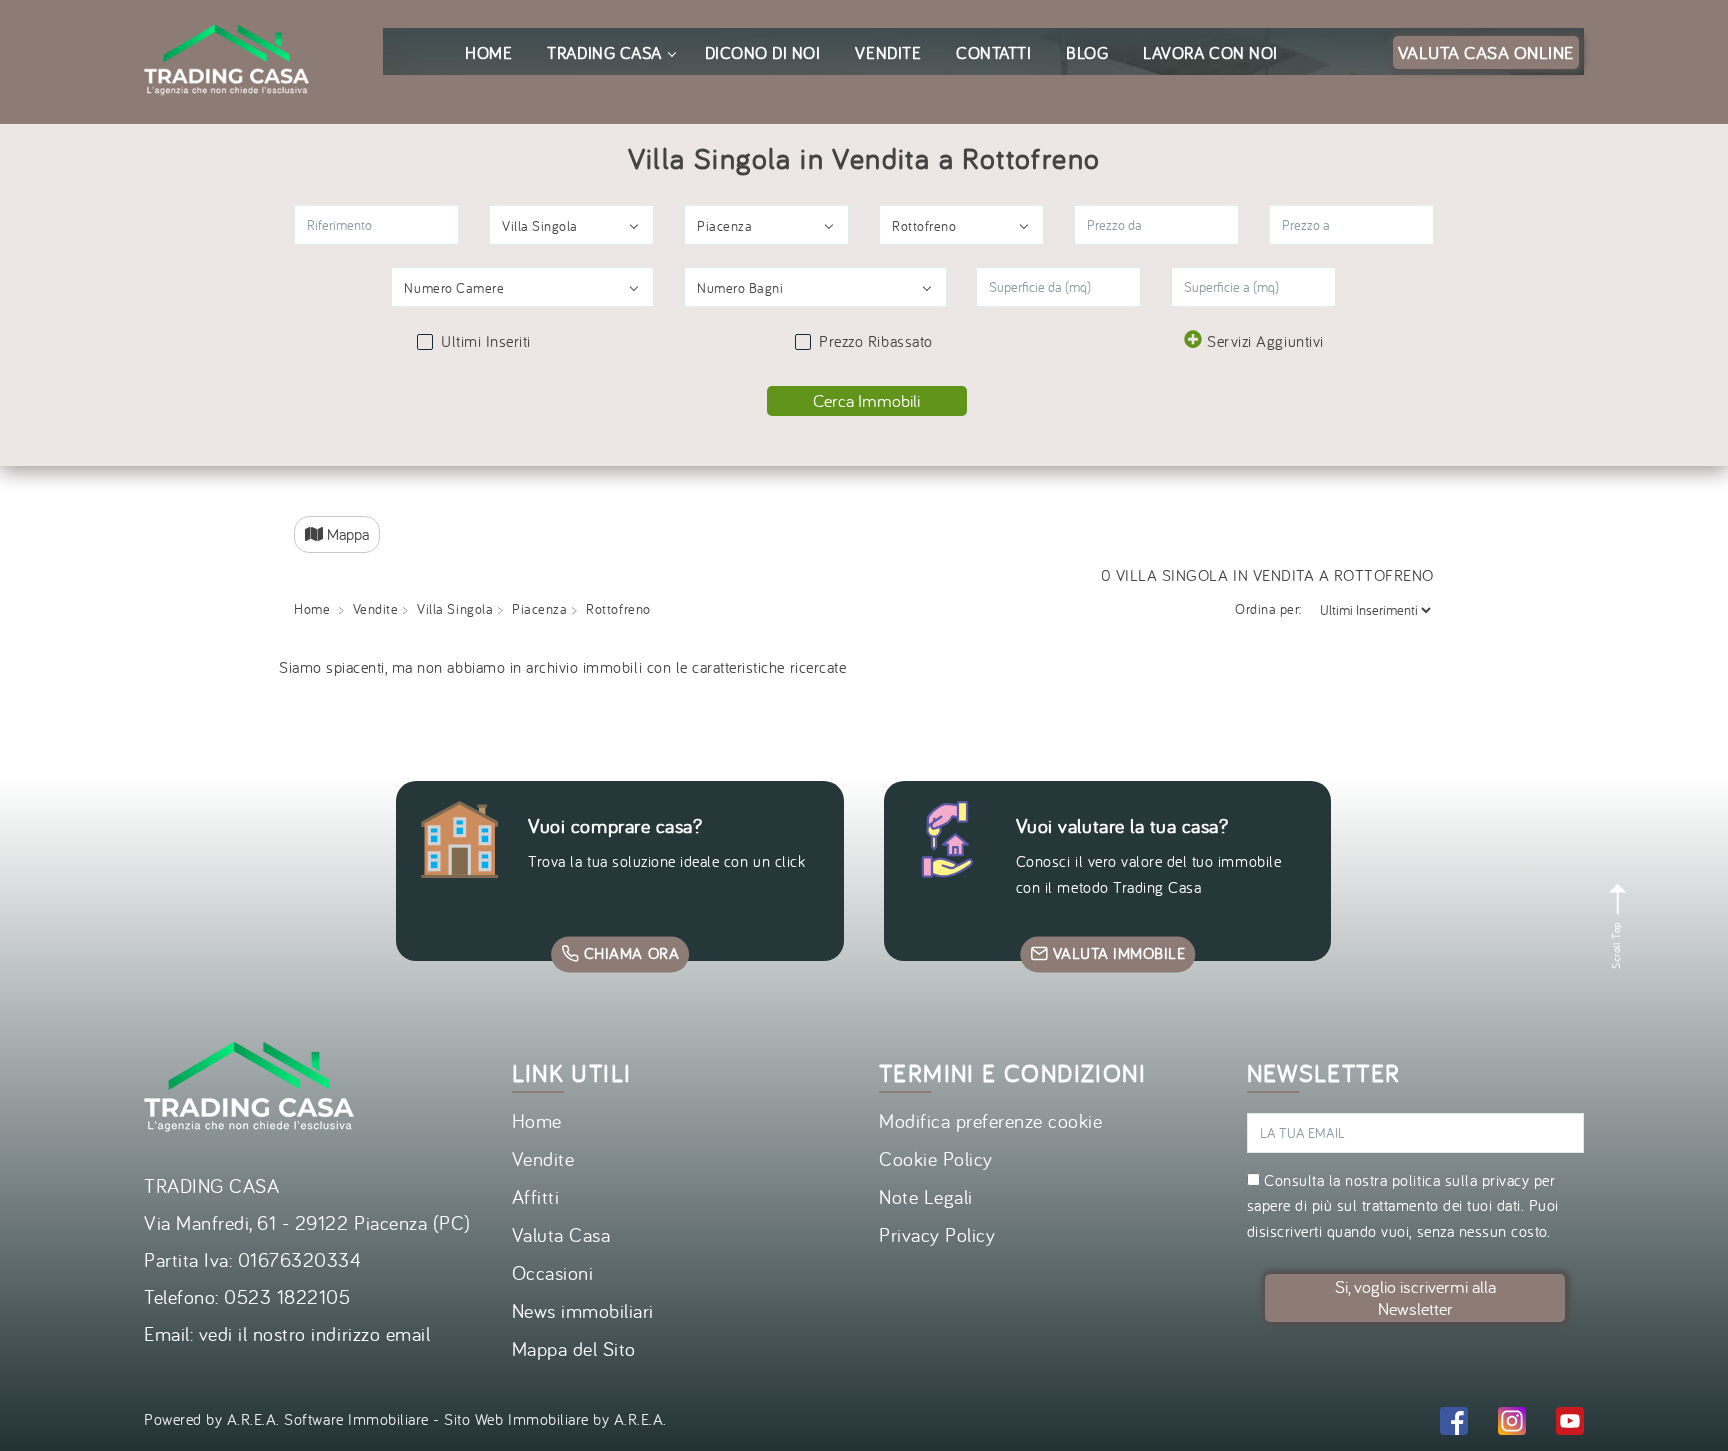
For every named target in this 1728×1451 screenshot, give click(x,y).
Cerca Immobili (866, 400)
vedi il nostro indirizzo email (315, 1333)
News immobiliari (583, 1310)
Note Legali (926, 1196)
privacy (1506, 1180)
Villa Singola (455, 609)
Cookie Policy (936, 1158)
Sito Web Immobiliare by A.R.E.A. (555, 1419)
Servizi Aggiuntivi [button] (1265, 341)
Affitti (536, 1196)
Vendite (376, 609)
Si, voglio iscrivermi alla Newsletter (1415, 1297)
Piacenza (539, 609)
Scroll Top (1616, 943)
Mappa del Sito (574, 1348)
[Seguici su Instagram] (1512, 1424)
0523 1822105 (287, 1296)
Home (312, 609)
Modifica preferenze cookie (991, 1120)
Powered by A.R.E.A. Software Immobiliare (286, 1419)
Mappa (346, 534)
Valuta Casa (561, 1234)
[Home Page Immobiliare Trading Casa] (226, 12)
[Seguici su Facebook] (1454, 1424)
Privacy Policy (937, 1234)
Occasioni (553, 1272)
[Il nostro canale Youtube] (1570, 1424)
